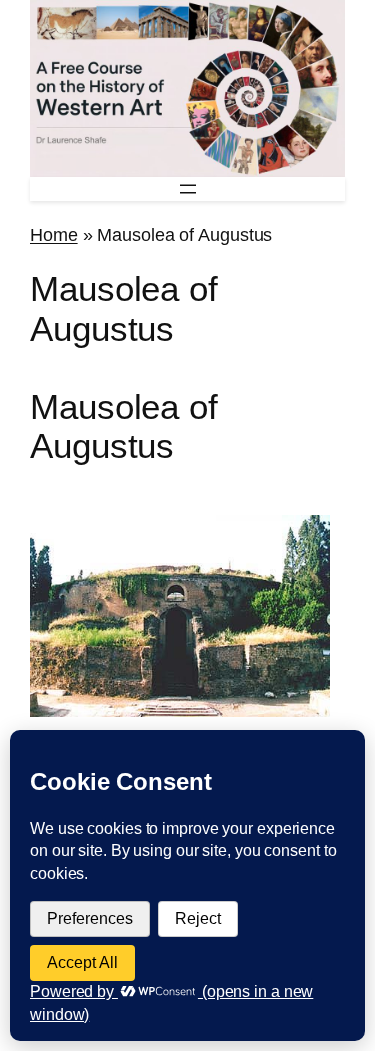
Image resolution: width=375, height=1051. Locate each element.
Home (54, 234)
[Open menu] (188, 189)
